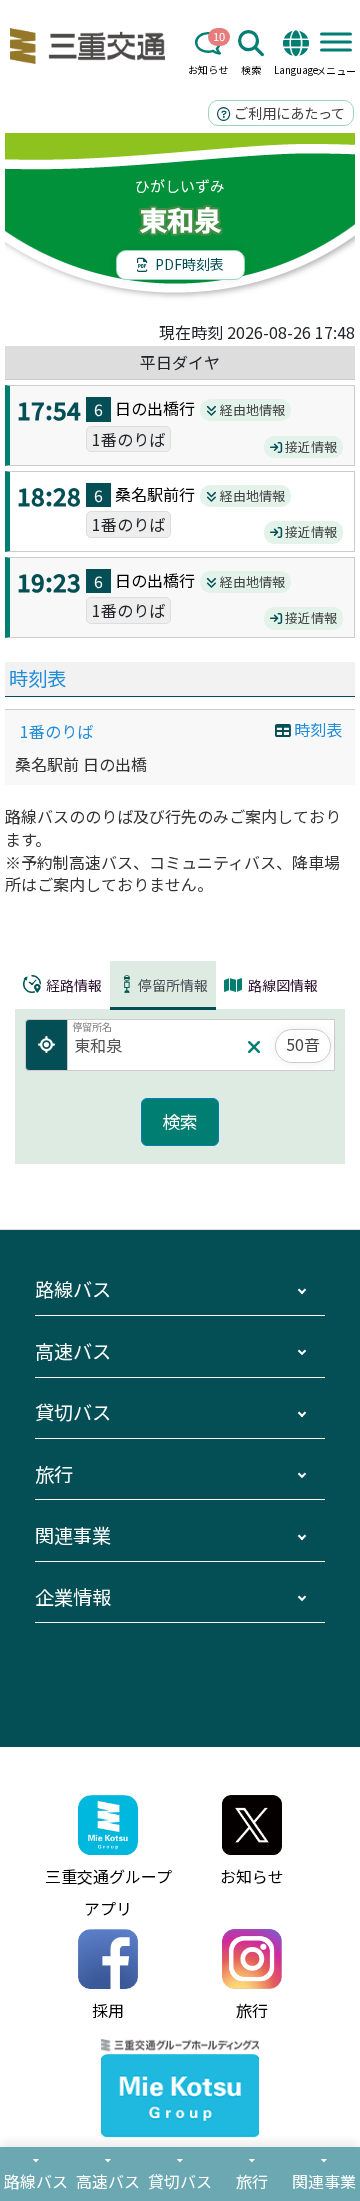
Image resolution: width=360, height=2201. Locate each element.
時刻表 (37, 678)
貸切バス (73, 1412)
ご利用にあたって (288, 112)
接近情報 (309, 446)
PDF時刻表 (188, 264)
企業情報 (73, 1597)
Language (296, 69)
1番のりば (56, 731)
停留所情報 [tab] (173, 985)
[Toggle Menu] (336, 41)
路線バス (73, 1289)
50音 (303, 1044)
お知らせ (208, 69)
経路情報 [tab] (72, 985)
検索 (251, 69)
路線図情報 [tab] (281, 985)
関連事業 (73, 1535)
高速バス (73, 1351)
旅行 (54, 1474)
